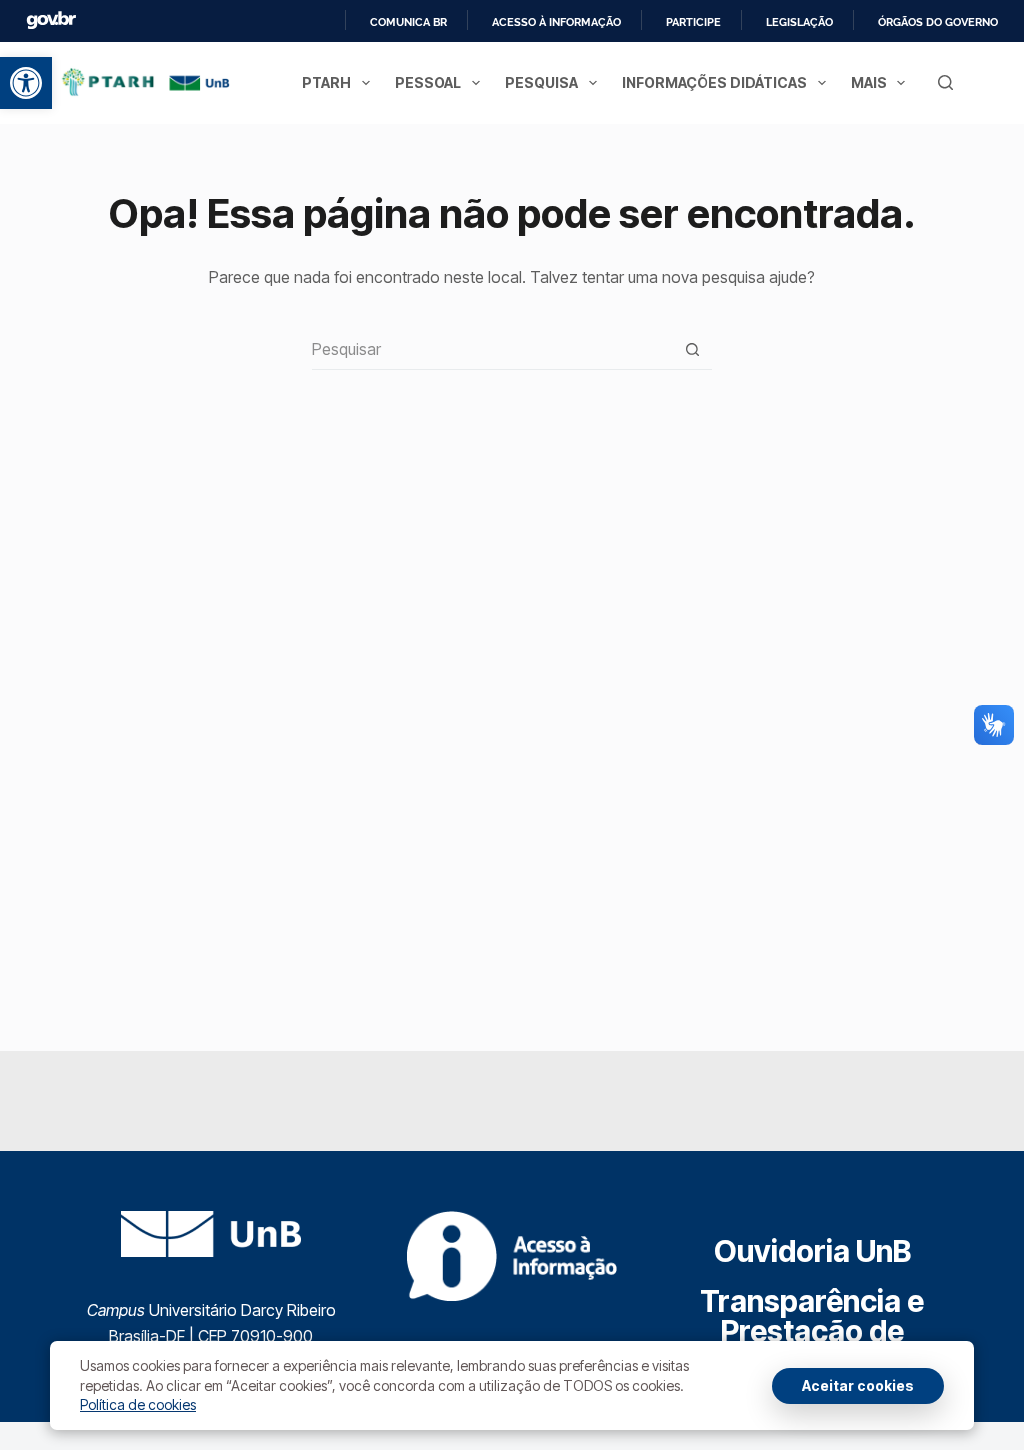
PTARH (326, 82)
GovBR (51, 20)
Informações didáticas (714, 82)
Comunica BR (408, 22)
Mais (869, 82)
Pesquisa (541, 82)
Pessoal (428, 82)
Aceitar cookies (858, 1385)
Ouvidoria (812, 1251)
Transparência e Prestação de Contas (812, 1331)
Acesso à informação (556, 22)
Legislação (799, 22)
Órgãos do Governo (938, 22)
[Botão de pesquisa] (692, 349)
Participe (693, 22)
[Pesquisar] (945, 82)
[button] (26, 83)
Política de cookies (138, 1404)
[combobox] (492, 349)
